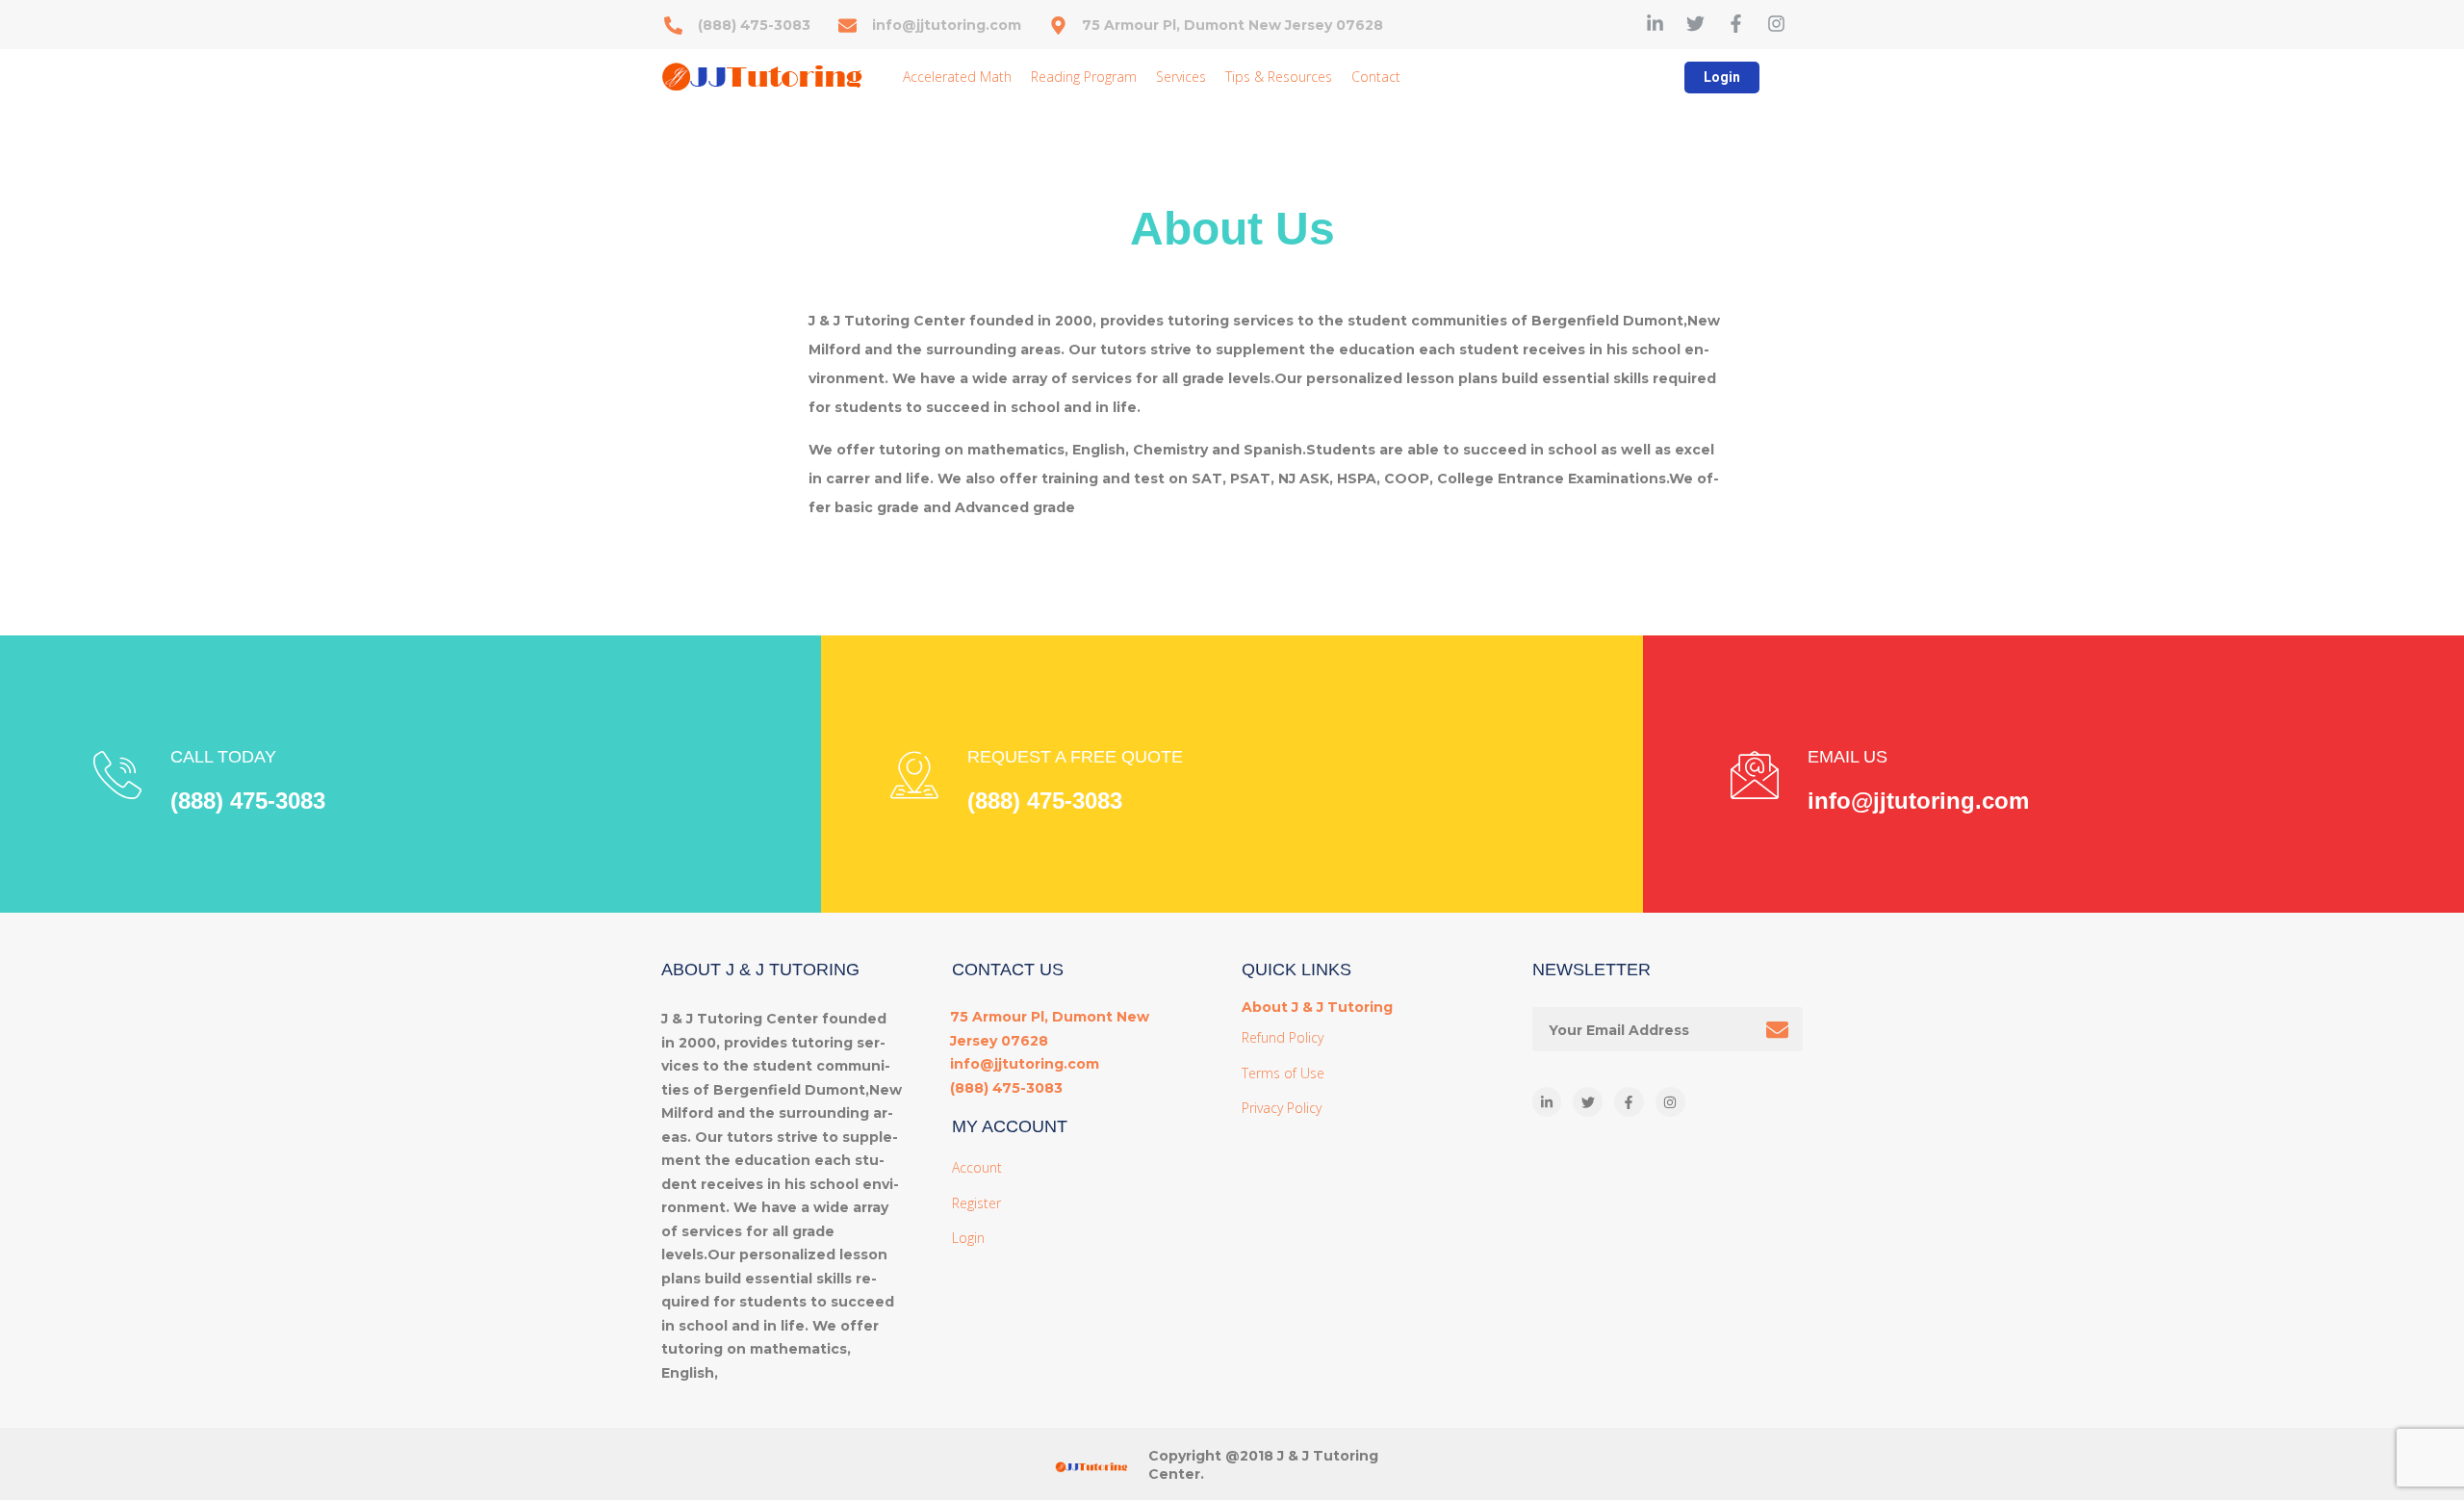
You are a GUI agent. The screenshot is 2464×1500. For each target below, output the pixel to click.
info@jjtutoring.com (1918, 801)
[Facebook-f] (1736, 24)
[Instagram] (1776, 24)
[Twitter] (1695, 24)
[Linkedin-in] (1655, 24)
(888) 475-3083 (248, 801)
